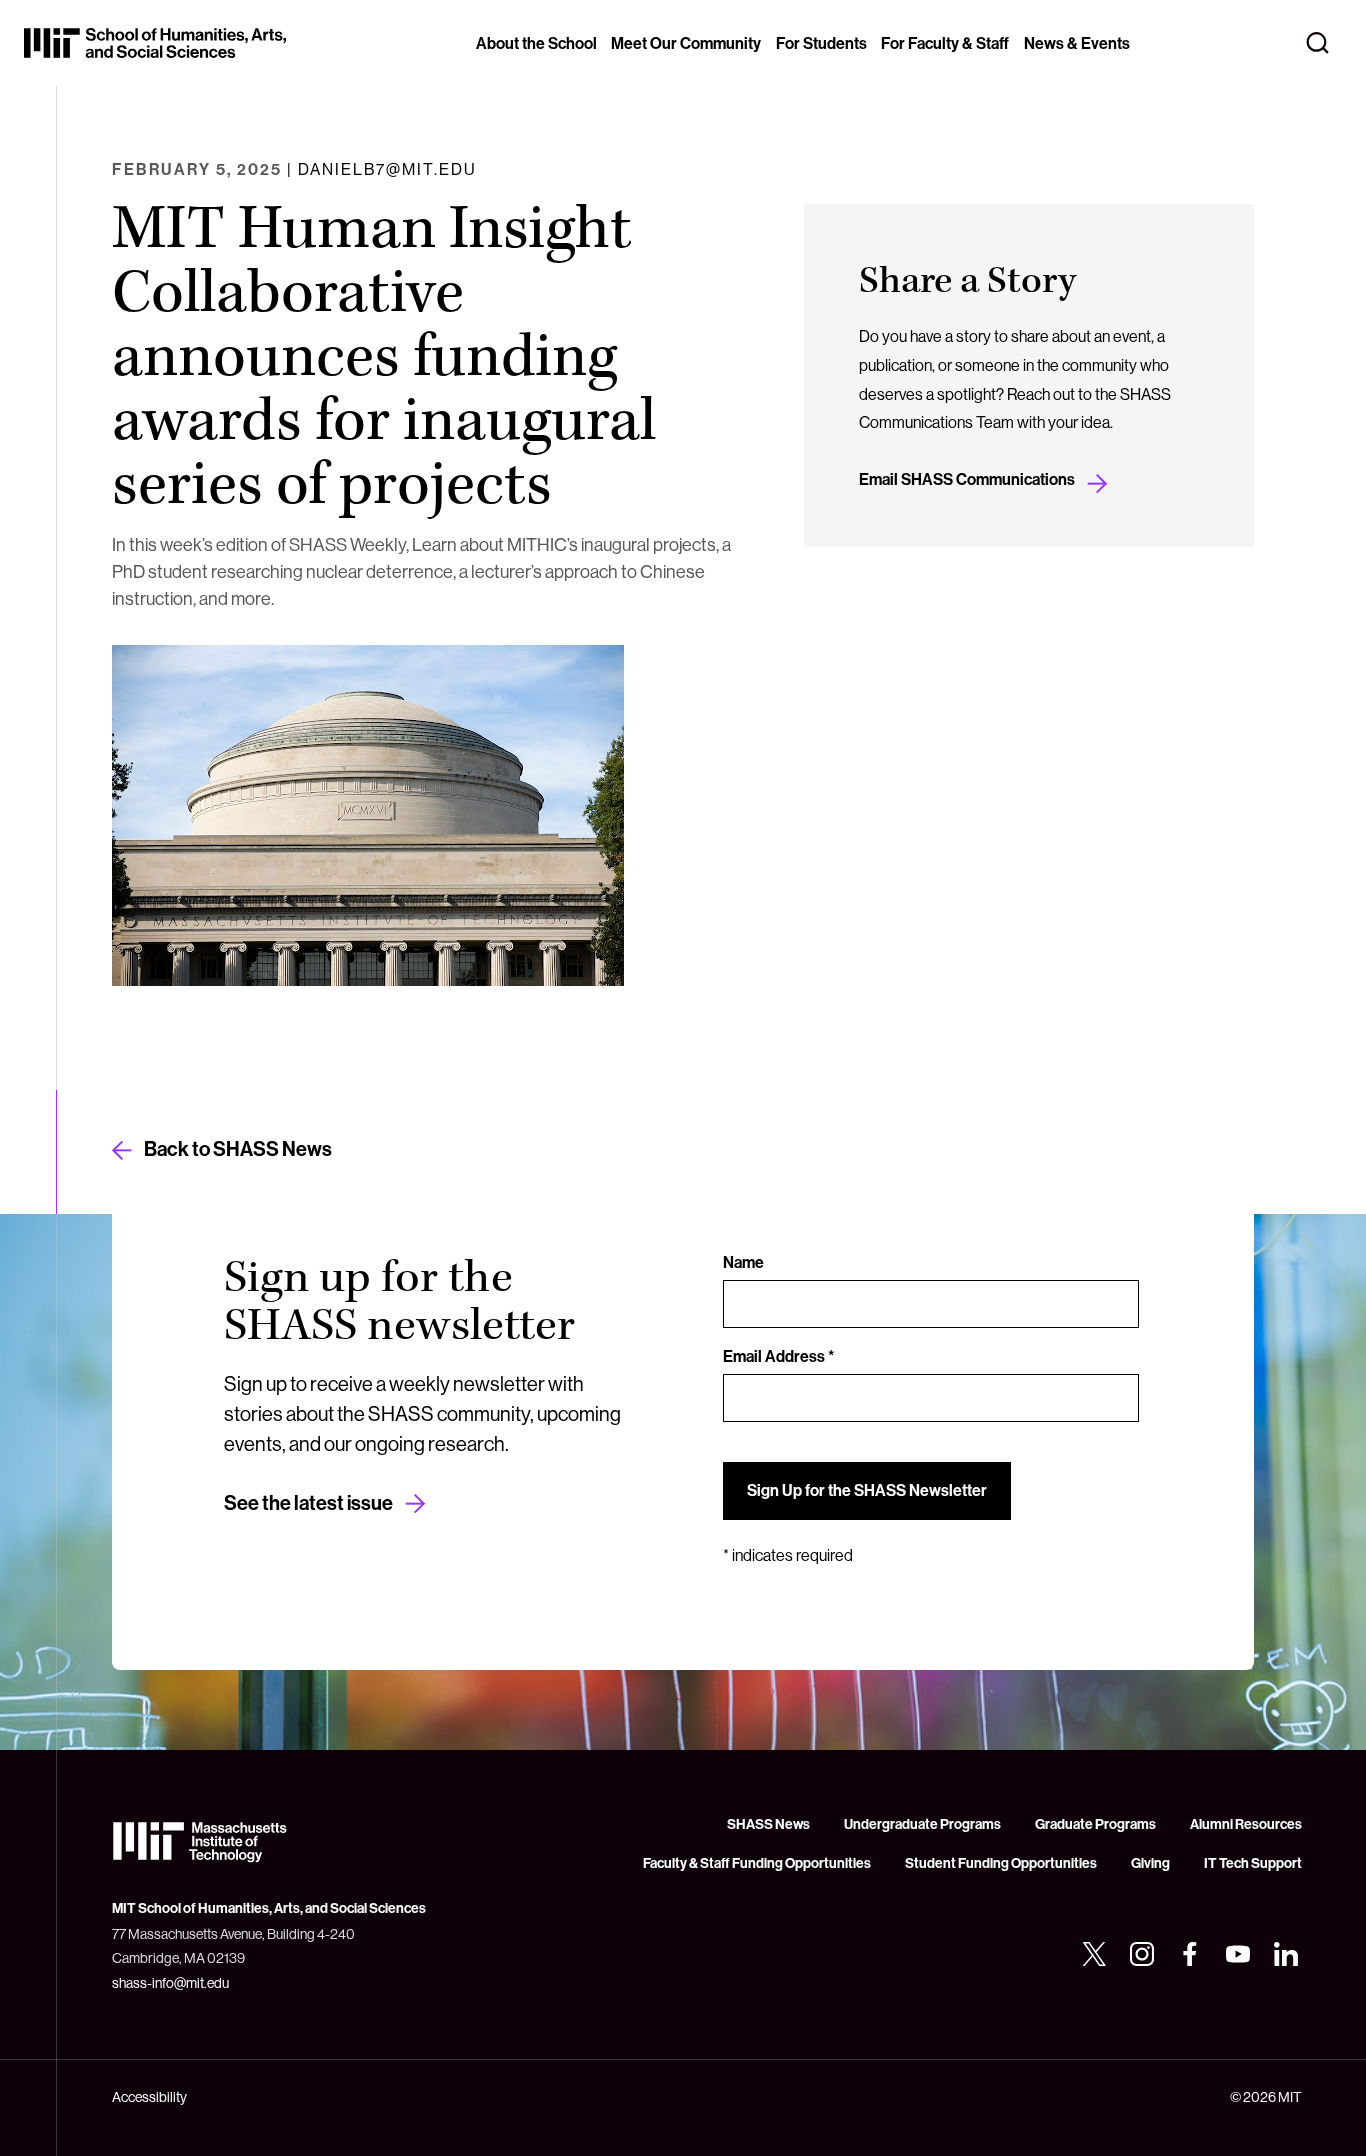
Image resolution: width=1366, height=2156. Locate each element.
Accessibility (149, 2097)
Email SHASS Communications (967, 479)
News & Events (1077, 43)
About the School (536, 43)
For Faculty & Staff (945, 43)
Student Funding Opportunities (1001, 1863)
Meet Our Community (686, 43)
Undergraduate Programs (922, 1824)
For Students (821, 43)
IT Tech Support (1253, 1863)
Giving (1150, 1863)
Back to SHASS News (238, 1149)
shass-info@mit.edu (170, 1983)
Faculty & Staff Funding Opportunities (757, 1863)
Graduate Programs (1095, 1824)
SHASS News (768, 1824)
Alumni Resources (1246, 1824)
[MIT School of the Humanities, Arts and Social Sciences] (155, 43)
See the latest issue (308, 1503)
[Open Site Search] (1318, 43)
